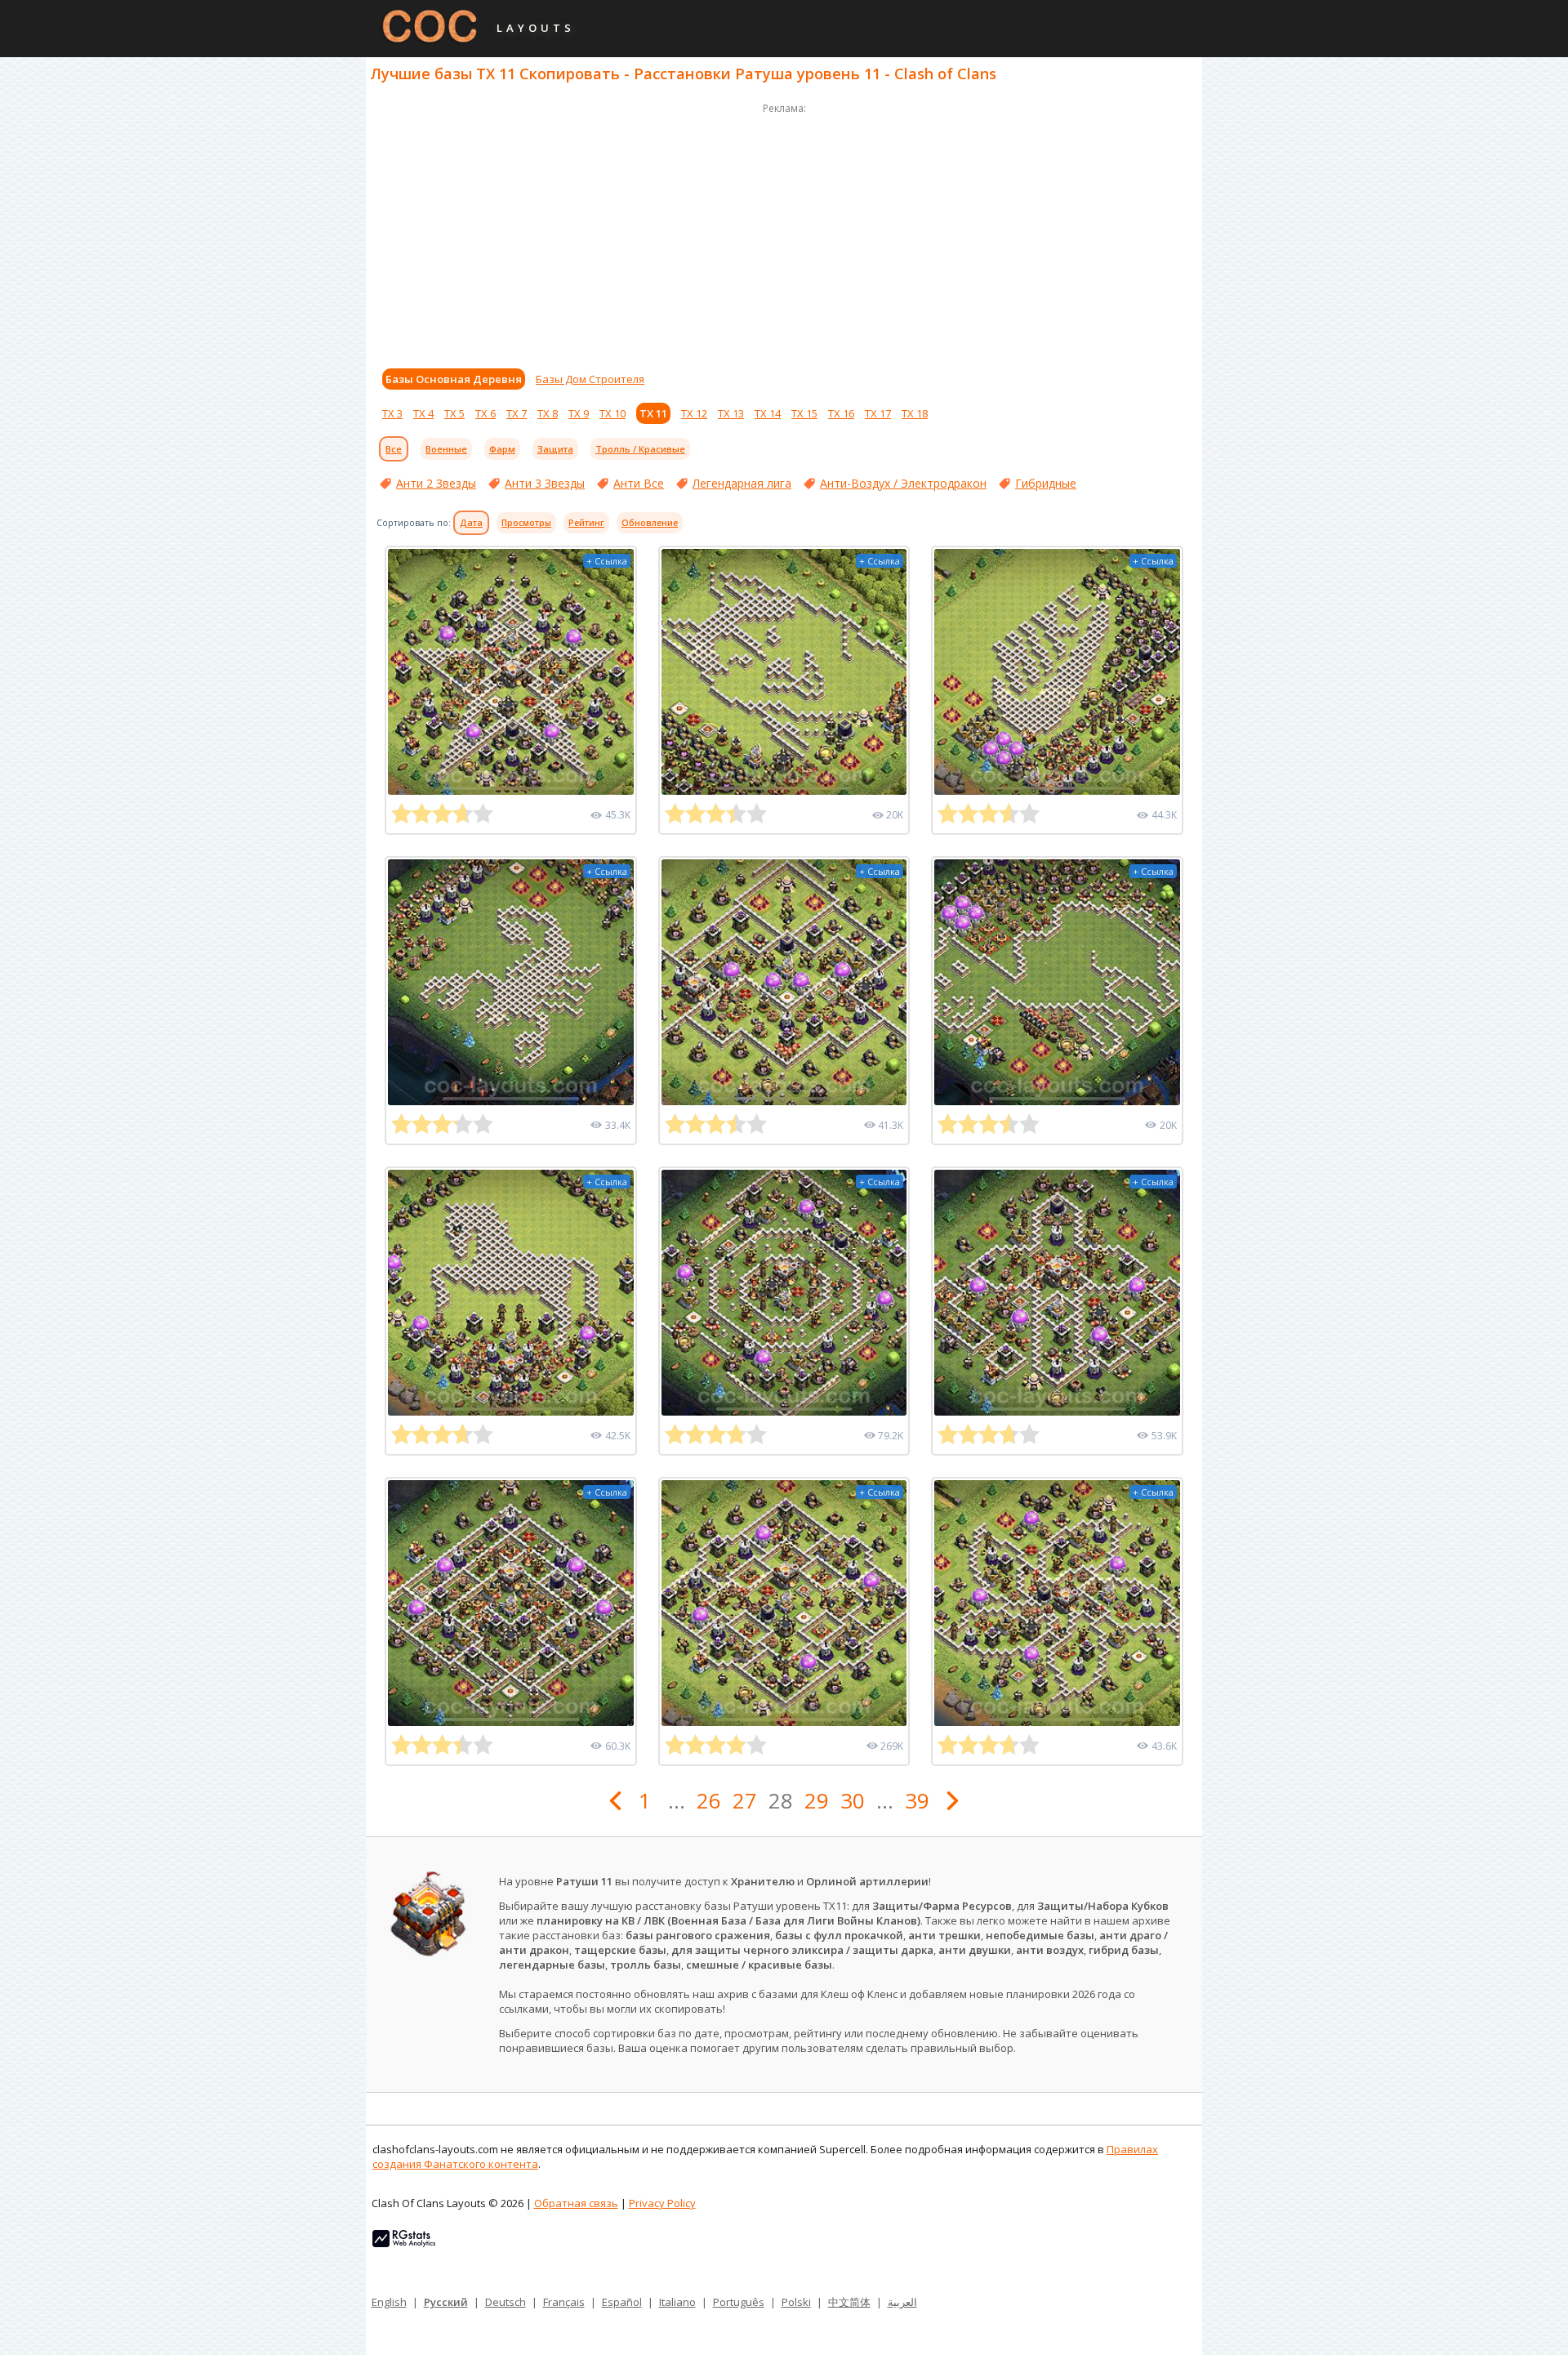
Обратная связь (576, 2203)
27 (745, 1800)
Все (394, 449)
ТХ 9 (579, 413)
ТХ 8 (548, 413)
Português (739, 2302)
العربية (902, 2302)
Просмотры (526, 523)
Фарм (502, 449)
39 (917, 1800)
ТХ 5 (454, 413)
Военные (446, 449)
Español (622, 2302)
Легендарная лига (742, 483)
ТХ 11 (653, 413)
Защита (555, 449)
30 (853, 1800)
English (389, 2302)
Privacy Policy (662, 2203)
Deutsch (506, 2302)
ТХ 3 (392, 413)
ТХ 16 (841, 413)
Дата (471, 523)
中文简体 (849, 2302)
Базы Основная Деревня (454, 379)
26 (709, 1800)
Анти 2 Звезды (436, 483)
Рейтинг (586, 523)
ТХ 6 (486, 413)
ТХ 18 (915, 413)
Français (564, 2302)
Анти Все (639, 483)
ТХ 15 (804, 413)
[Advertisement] (784, 232)
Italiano (677, 2302)
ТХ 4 (423, 413)
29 (817, 1800)
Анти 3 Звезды (545, 483)
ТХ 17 (878, 413)
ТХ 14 (768, 413)
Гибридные (1046, 483)
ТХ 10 (612, 413)
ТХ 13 (731, 413)
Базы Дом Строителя (590, 379)
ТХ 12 (694, 413)
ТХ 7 (517, 413)
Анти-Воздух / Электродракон (903, 483)
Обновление (650, 523)
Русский (446, 2302)
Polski (796, 2302)
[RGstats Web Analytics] (404, 2243)
